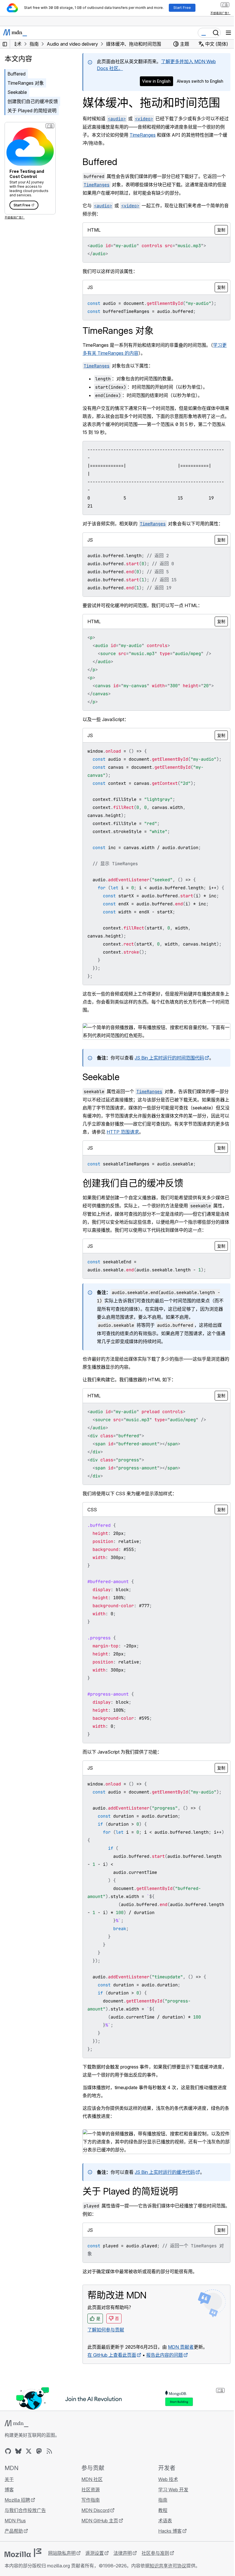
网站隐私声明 (62, 2553)
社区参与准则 (155, 2553)
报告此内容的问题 (164, 2355)
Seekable (17, 92)
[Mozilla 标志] (23, 2553)
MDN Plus (15, 2521)
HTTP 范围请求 (123, 1132)
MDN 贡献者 (181, 2347)
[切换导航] (228, 33)
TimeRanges (143, 135)
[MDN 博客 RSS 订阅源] (49, 2451)
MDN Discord (95, 2510)
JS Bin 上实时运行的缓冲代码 (165, 2172)
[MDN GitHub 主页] (8, 2451)
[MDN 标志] (16, 2424)
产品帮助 (14, 2531)
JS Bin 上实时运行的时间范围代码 (169, 1058)
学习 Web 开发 (173, 2490)
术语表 (165, 2521)
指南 (163, 2500)
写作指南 (91, 2500)
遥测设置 (95, 2553)
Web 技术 (168, 2479)
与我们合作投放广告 (25, 2510)
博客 (9, 2490)
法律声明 (123, 2553)
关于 (9, 2479)
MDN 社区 (92, 2479)
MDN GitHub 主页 (100, 2521)
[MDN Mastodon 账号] (39, 2451)
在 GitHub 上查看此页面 (112, 2355)
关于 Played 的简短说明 (32, 111)
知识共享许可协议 (168, 2566)
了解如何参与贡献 (106, 2330)
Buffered (16, 74)
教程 (163, 2510)
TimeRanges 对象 (26, 83)
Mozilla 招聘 (17, 2500)
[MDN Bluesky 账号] (18, 2451)
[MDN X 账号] (29, 2451)
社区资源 (91, 2490)
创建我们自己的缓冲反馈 (33, 101)
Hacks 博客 (170, 2531)
